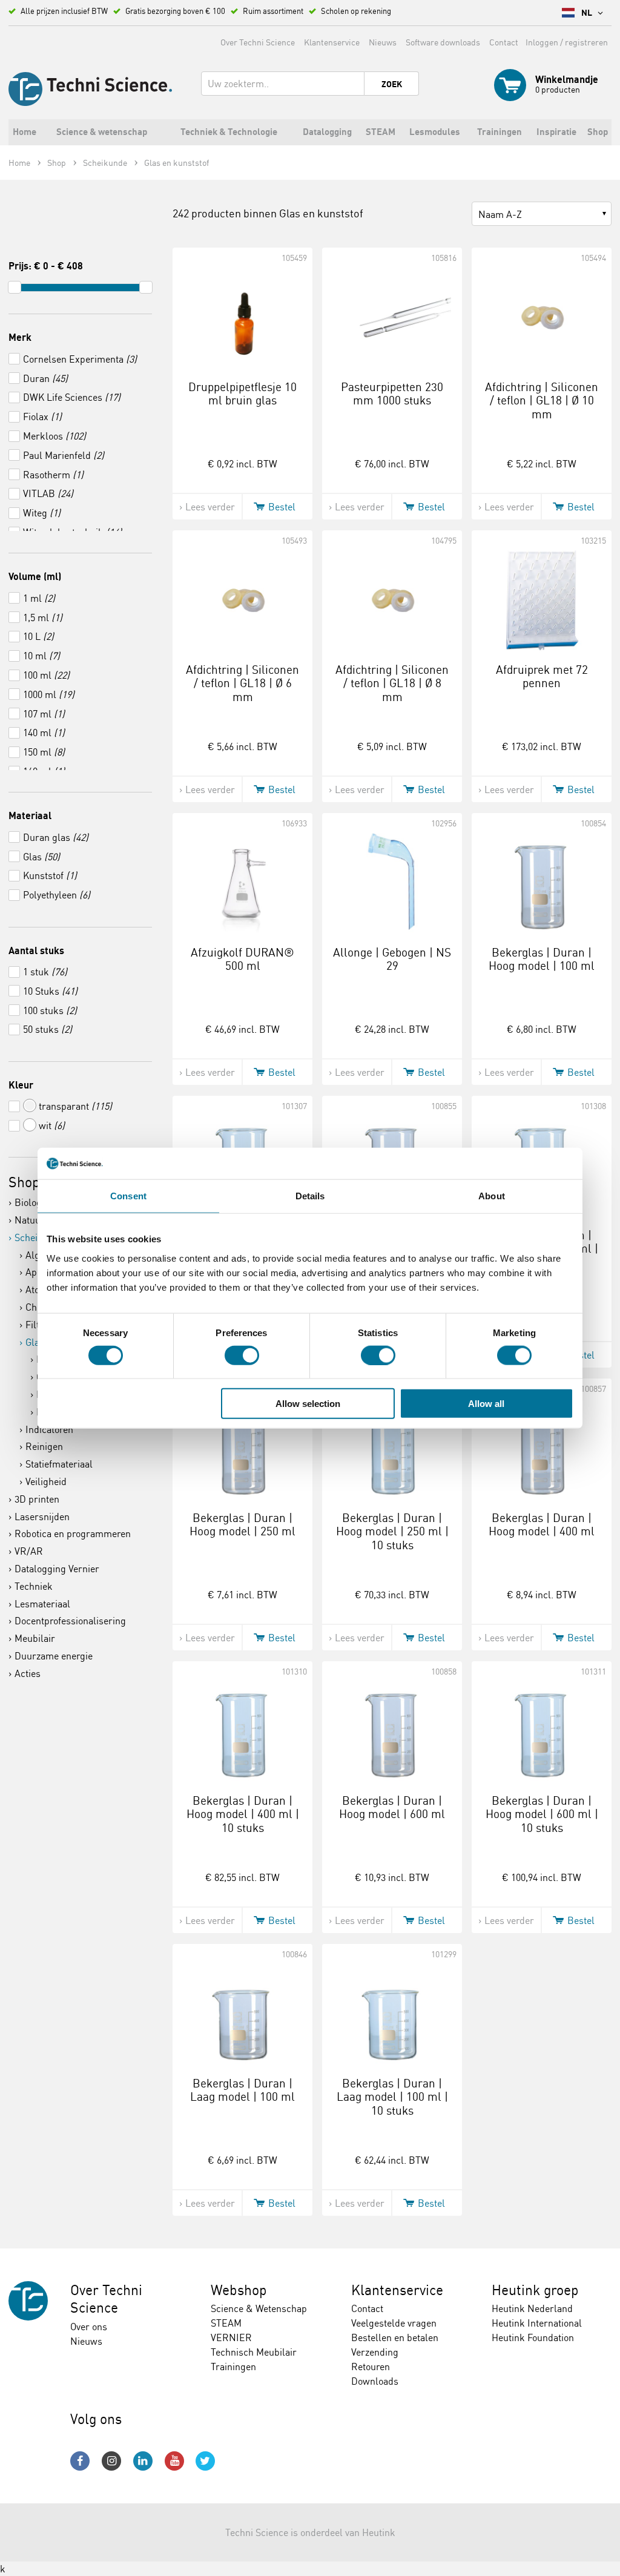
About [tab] (492, 1196)
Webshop (239, 2290)
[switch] (242, 1355)
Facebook (80, 2461)
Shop (24, 1182)
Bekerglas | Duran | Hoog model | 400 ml (542, 1525)
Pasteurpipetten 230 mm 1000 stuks (392, 394)
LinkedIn (143, 2461)
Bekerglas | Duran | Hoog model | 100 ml (542, 959)
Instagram (111, 2461)
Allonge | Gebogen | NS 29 (392, 959)
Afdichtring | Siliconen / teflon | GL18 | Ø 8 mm (392, 684)
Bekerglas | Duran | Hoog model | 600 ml (392, 1807)
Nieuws (383, 42)
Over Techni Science (258, 42)
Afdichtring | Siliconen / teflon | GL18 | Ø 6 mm (242, 684)
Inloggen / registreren (567, 42)
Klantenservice (332, 42)
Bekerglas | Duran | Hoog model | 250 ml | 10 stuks (392, 1532)
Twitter (205, 2461)
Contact (504, 42)
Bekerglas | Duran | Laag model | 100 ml (242, 2090)
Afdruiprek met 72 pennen (542, 677)
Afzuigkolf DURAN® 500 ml (242, 959)
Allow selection (308, 1404)
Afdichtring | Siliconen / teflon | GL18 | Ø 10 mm (542, 401)
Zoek (392, 84)
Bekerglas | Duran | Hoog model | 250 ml (242, 1525)
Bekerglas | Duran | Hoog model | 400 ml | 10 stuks (243, 1814)
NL (588, 13)
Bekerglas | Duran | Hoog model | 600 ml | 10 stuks (542, 1814)
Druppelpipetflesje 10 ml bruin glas (242, 394)
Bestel (282, 507)
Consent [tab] (128, 1196)
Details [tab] (310, 1196)
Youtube (174, 2461)
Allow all (486, 1404)
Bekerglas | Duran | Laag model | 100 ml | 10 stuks (392, 2097)
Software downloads (443, 42)
